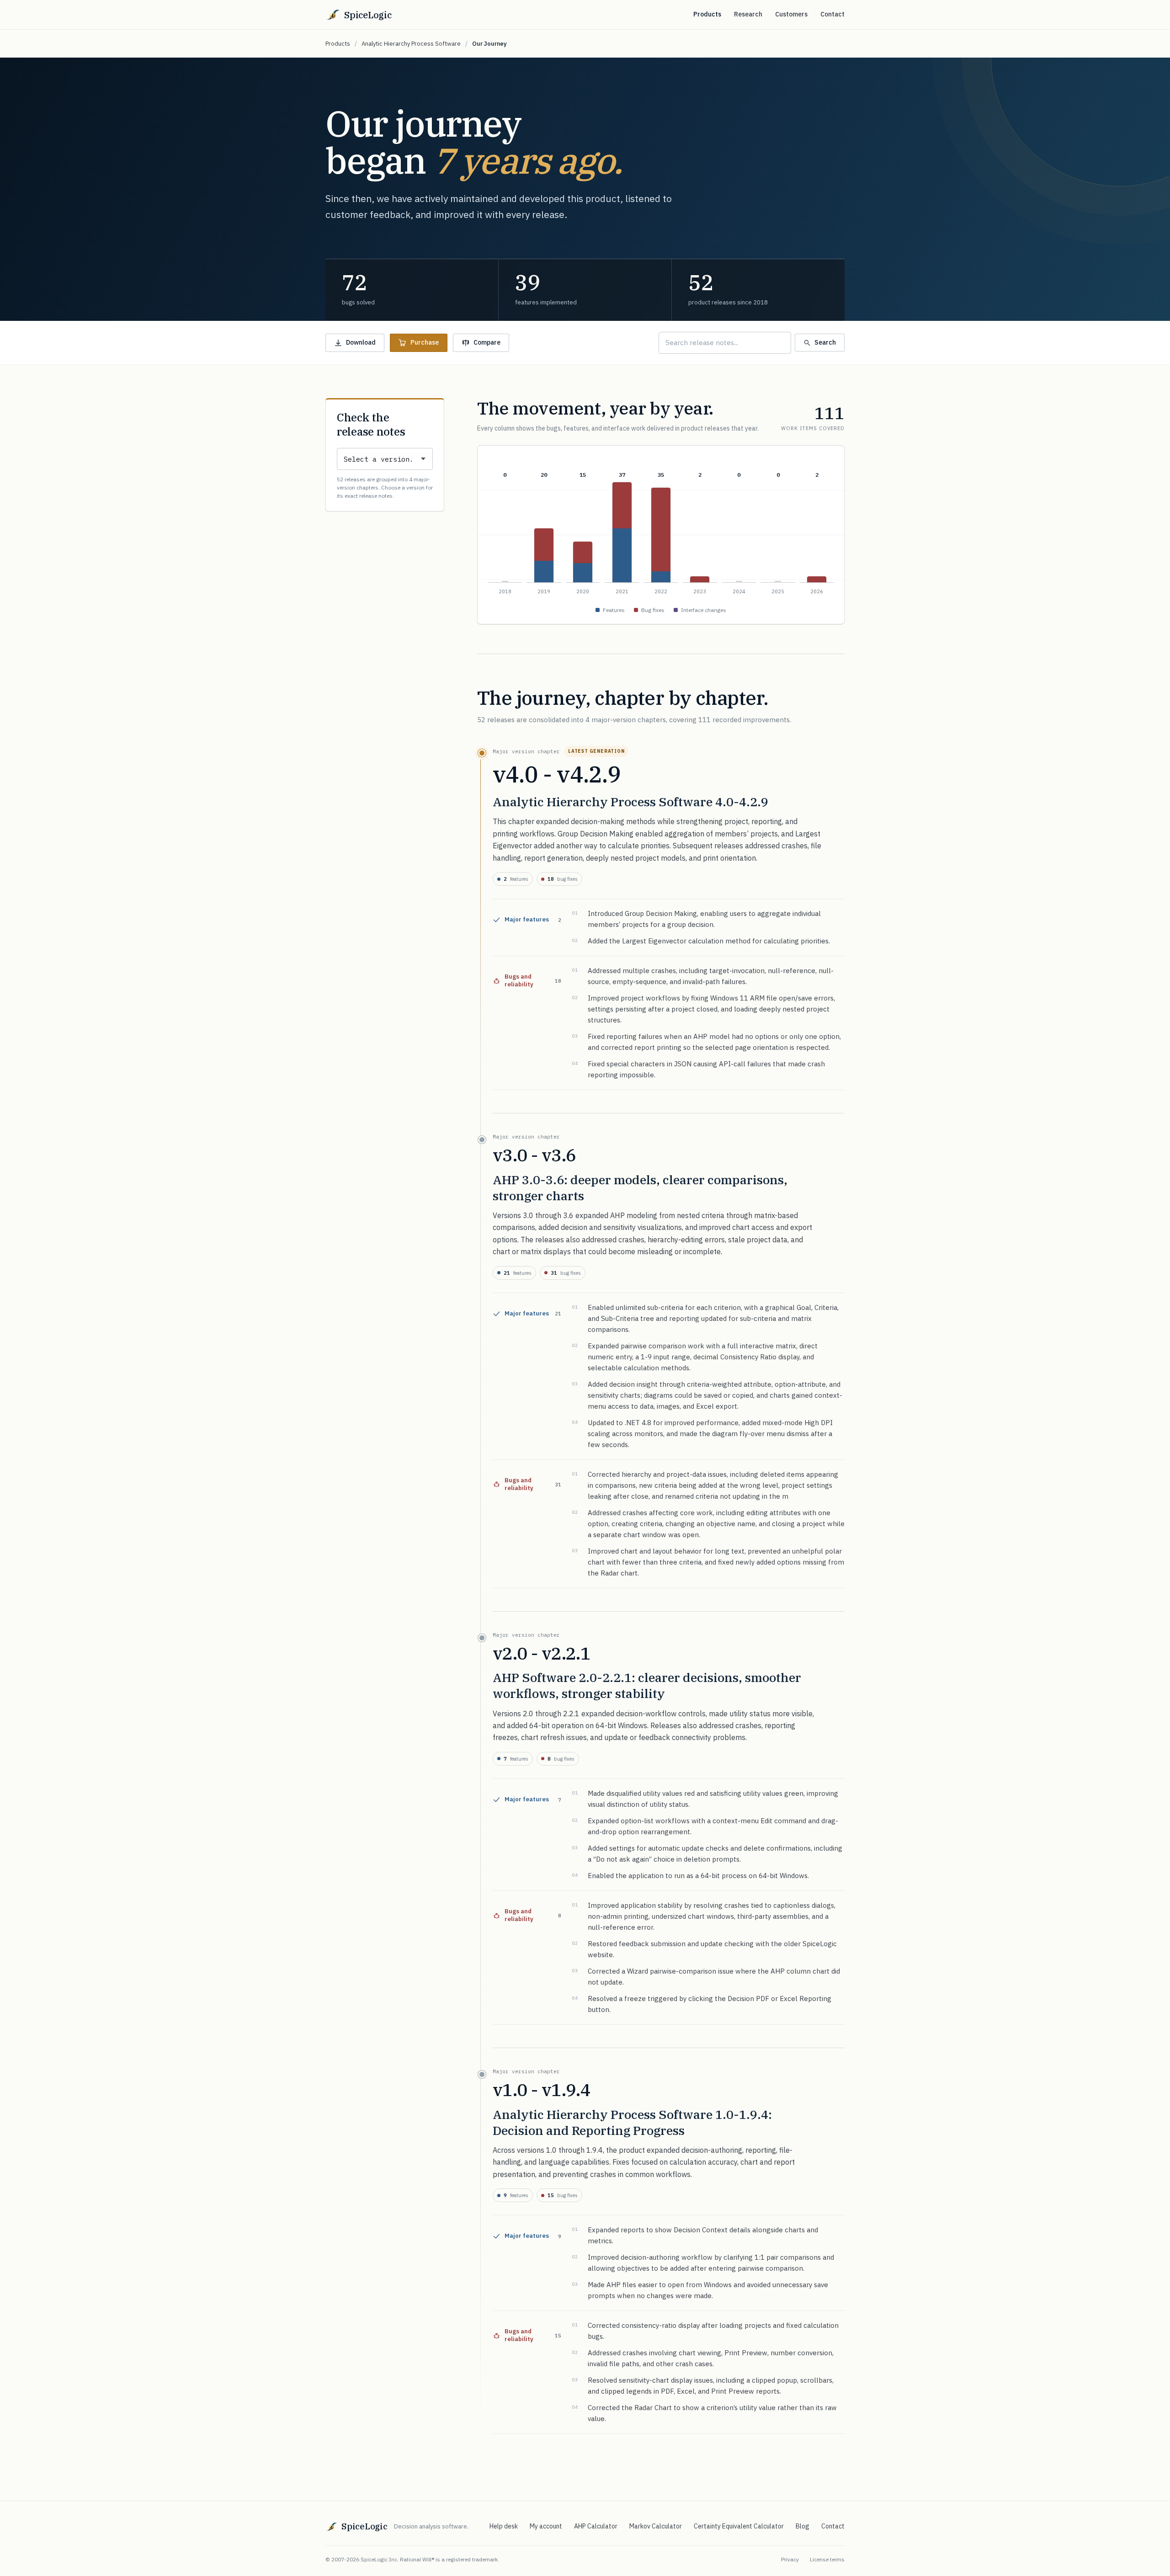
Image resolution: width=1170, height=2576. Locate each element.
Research (748, 14)
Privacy (790, 2559)
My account (546, 2526)
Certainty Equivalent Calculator (739, 2526)
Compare (487, 342)
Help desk (504, 2526)
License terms (827, 2559)
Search (825, 342)
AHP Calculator (596, 2526)
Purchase (425, 342)
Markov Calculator (656, 2526)
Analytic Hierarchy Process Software (411, 44)
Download (361, 342)
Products (707, 14)
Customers (791, 14)
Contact (832, 14)
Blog (803, 2526)
